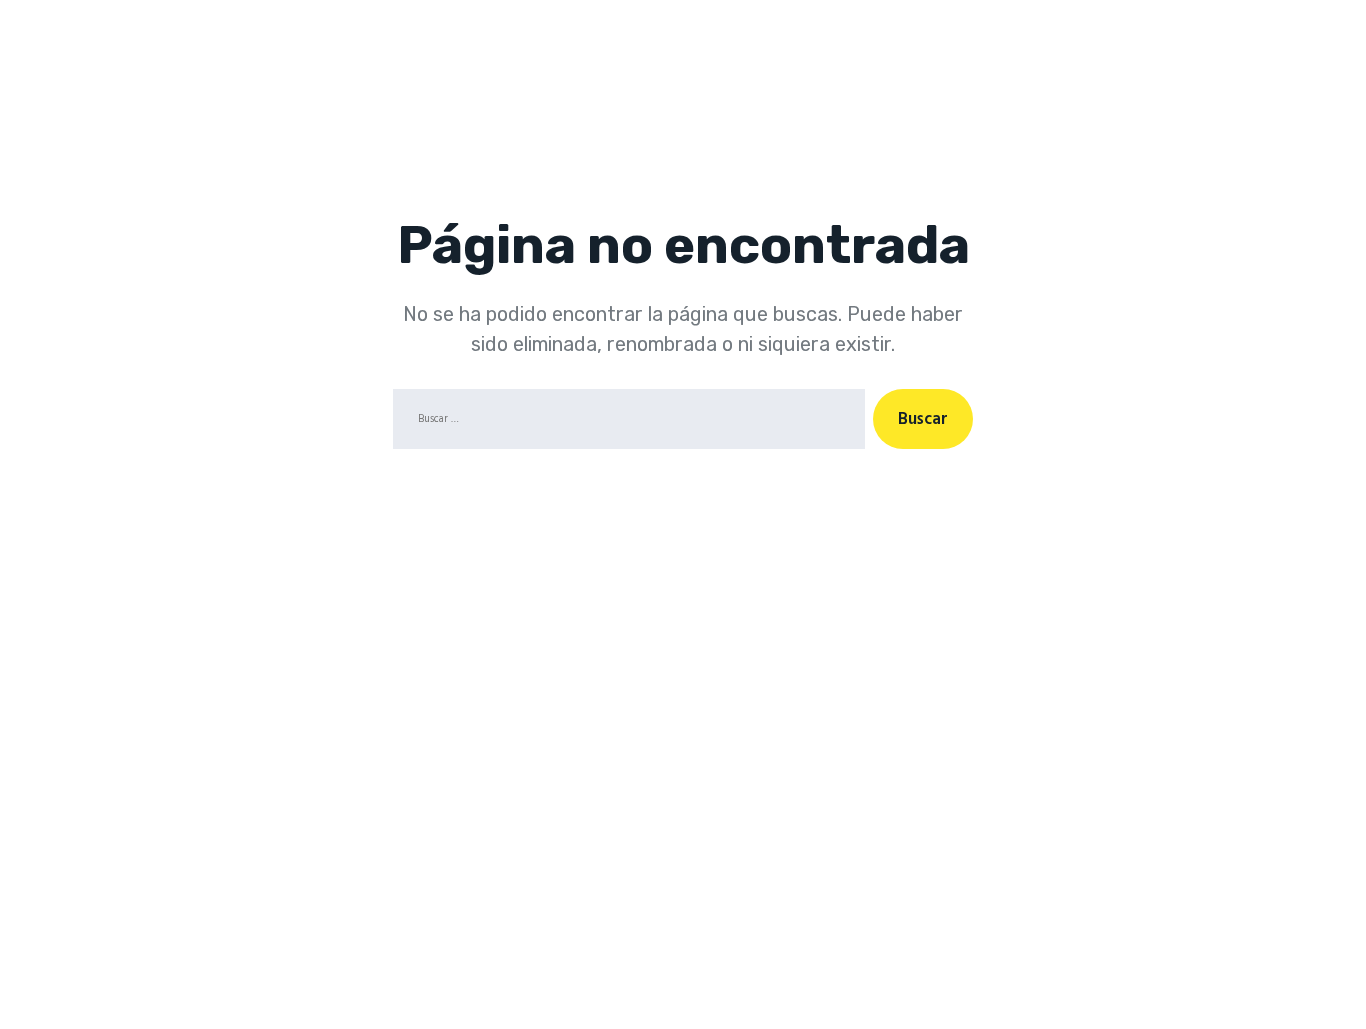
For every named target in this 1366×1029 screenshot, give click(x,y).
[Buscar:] (625, 423)
